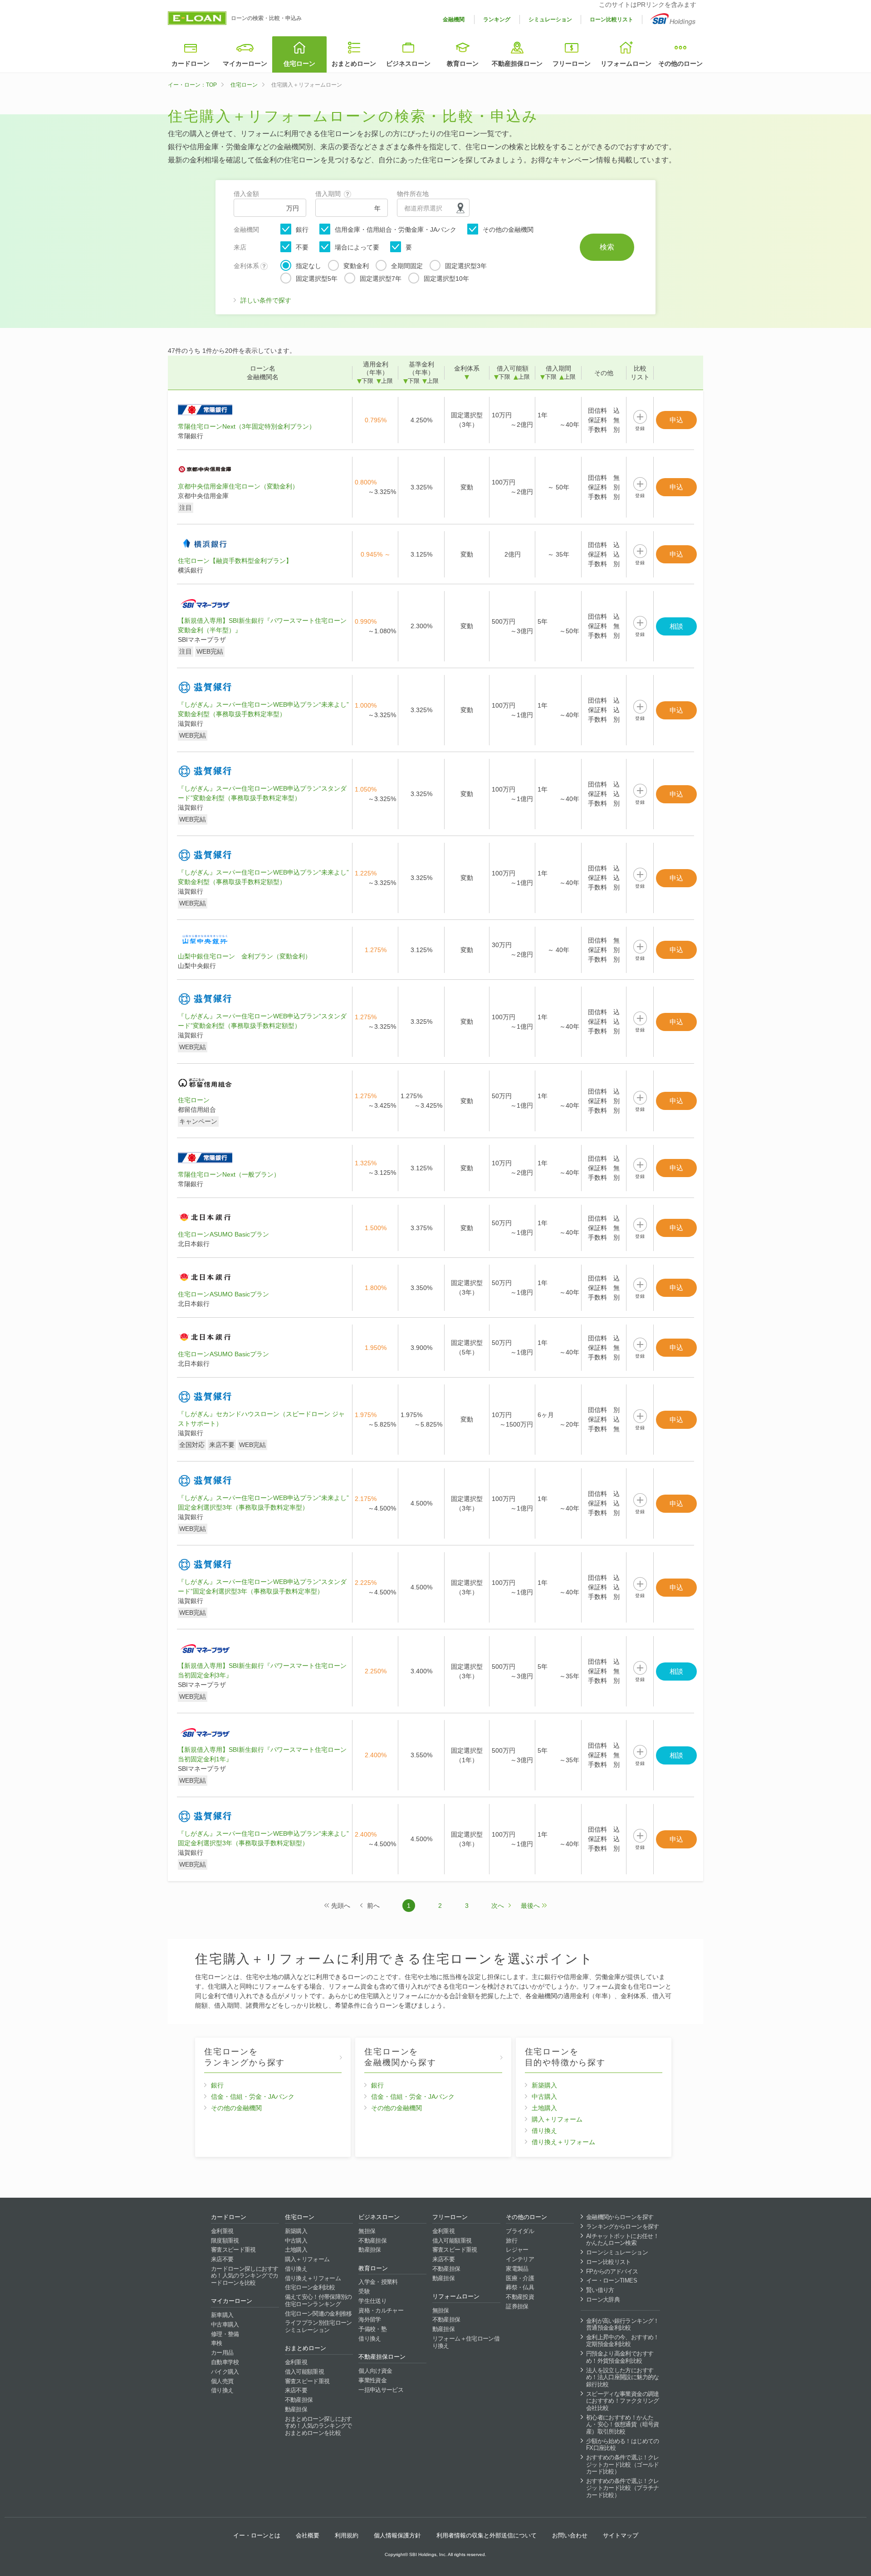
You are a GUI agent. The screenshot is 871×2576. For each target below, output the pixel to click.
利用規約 (347, 2535)
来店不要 (222, 2259)
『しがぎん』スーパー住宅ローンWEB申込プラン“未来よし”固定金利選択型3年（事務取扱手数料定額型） (263, 1838)
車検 (217, 2343)
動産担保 (296, 2409)
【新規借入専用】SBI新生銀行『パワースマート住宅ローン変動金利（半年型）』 (262, 625)
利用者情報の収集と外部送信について (487, 2535)
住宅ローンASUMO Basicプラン (223, 1234)
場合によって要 (357, 247)
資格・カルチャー (381, 2310)
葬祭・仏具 (520, 2287)
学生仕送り (372, 2301)
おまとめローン (354, 64)
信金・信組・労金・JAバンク (253, 2097)
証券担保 (517, 2306)
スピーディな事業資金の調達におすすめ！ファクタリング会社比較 (623, 2401)
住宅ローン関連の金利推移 (318, 2314)
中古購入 (544, 2097)
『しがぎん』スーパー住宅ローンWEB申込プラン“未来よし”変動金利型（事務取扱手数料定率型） (263, 709)
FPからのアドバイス (612, 2271)
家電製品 (517, 2269)
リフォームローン (626, 64)
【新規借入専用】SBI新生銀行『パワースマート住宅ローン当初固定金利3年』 (262, 1670)
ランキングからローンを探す (623, 2227)
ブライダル (520, 2231)
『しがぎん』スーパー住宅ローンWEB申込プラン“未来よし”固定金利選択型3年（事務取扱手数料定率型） (263, 1503)
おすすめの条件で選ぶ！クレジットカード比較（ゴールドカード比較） (623, 2464)
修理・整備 (225, 2334)
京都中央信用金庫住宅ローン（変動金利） (238, 486)
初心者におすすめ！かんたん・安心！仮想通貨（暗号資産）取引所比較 (623, 2424)
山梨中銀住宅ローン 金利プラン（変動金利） (245, 956)
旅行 (511, 2241)
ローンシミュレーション (617, 2252)
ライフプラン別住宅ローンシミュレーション (318, 2326)
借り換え (544, 2131)
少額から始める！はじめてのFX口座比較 (623, 2445)
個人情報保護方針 (397, 2535)
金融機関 (454, 20)
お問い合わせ (570, 2535)
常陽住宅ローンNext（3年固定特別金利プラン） (247, 426)
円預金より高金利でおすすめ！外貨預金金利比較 (620, 2357)
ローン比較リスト (612, 20)
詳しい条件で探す (266, 300)
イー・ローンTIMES (612, 2280)
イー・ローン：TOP (192, 85)
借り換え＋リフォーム (563, 2142)
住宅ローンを (245, 2057)
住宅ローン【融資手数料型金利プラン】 (235, 561)
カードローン (191, 64)
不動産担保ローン (517, 64)
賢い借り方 (600, 2290)
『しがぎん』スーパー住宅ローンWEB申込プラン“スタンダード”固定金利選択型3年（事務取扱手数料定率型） (262, 1586)
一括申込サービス (381, 2390)
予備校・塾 (372, 2329)
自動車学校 (225, 2362)
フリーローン (572, 64)
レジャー (517, 2250)
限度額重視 (225, 2241)
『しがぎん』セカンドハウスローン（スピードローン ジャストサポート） (261, 1419)
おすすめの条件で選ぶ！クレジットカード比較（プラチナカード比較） (623, 2488)
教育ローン (463, 64)
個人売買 (222, 2381)
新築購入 (544, 2085)
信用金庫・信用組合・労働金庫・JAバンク (396, 230)
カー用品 (222, 2353)
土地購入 (544, 2108)
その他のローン (680, 64)
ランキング (497, 20)
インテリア (520, 2259)
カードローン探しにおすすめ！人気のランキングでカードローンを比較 (245, 2276)
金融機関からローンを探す (620, 2217)
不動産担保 (299, 2400)
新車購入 (222, 2315)
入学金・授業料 (378, 2282)
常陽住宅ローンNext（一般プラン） (229, 1174)
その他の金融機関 (508, 230)
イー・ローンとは (257, 2535)
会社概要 (308, 2535)
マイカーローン (245, 64)
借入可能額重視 (304, 2372)
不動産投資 (520, 2297)
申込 (676, 420)
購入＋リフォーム (557, 2119)
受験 (364, 2291)
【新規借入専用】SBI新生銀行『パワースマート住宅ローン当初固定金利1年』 (262, 1754)
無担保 (367, 2231)
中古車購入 (225, 2324)
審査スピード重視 (233, 2250)
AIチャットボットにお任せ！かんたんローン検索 (622, 2240)
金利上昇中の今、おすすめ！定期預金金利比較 (623, 2341)
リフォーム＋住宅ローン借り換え (466, 2342)
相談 (676, 626)
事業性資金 (372, 2380)
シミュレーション (550, 20)
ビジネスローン (408, 64)
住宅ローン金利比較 (310, 2287)
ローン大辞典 (603, 2300)
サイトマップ (621, 2535)
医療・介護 (520, 2278)
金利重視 (222, 2231)
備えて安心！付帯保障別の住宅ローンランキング (318, 2300)
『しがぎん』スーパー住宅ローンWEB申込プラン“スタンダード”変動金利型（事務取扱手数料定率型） (262, 793)
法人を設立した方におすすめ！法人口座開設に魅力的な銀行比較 (623, 2377)
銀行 (302, 230)
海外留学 (369, 2319)
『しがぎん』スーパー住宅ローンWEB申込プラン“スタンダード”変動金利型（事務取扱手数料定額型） (262, 1021)
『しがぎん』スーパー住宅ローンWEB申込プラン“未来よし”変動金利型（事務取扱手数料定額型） (263, 877)
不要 (302, 247)
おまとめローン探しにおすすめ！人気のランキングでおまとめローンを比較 (318, 2426)
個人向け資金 (375, 2371)
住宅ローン (299, 64)
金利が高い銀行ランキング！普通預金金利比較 (623, 2324)
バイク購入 (225, 2372)
